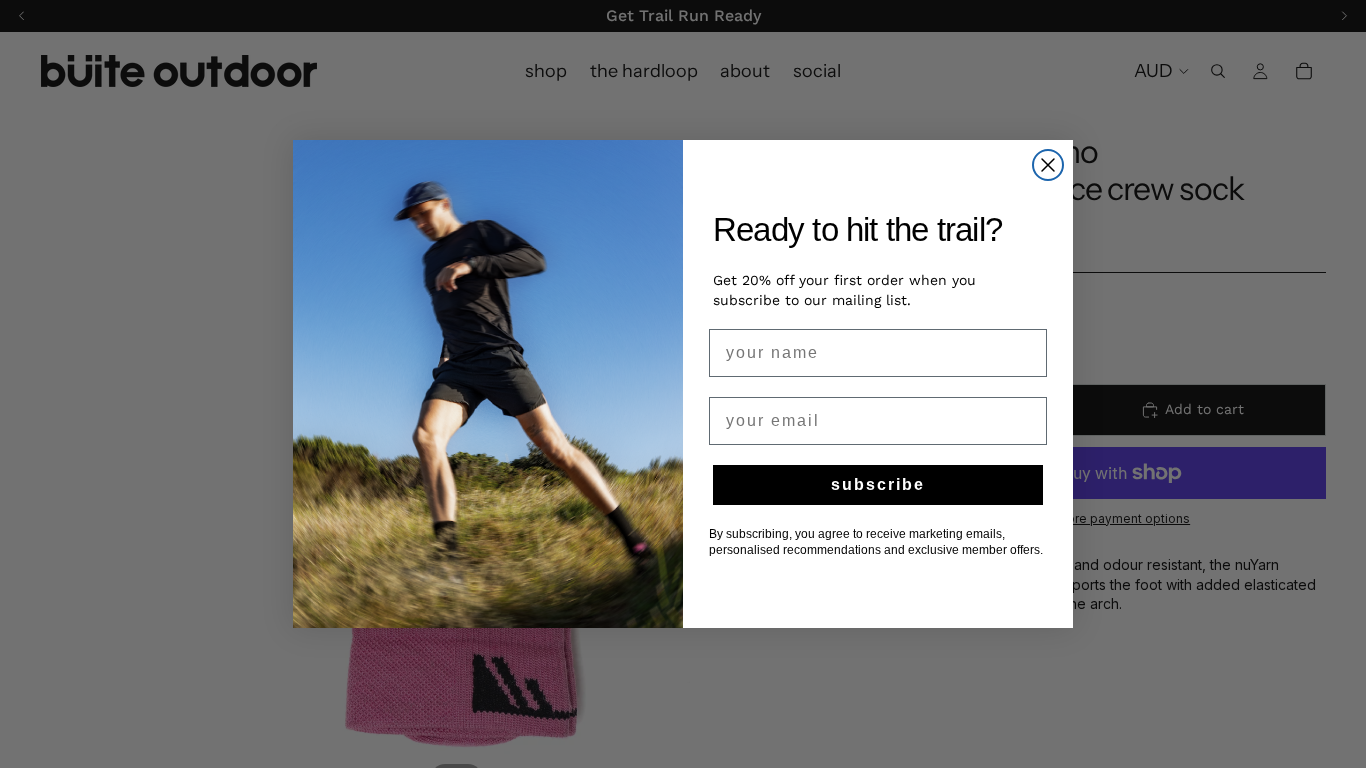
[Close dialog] (1048, 165)
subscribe (878, 484)
